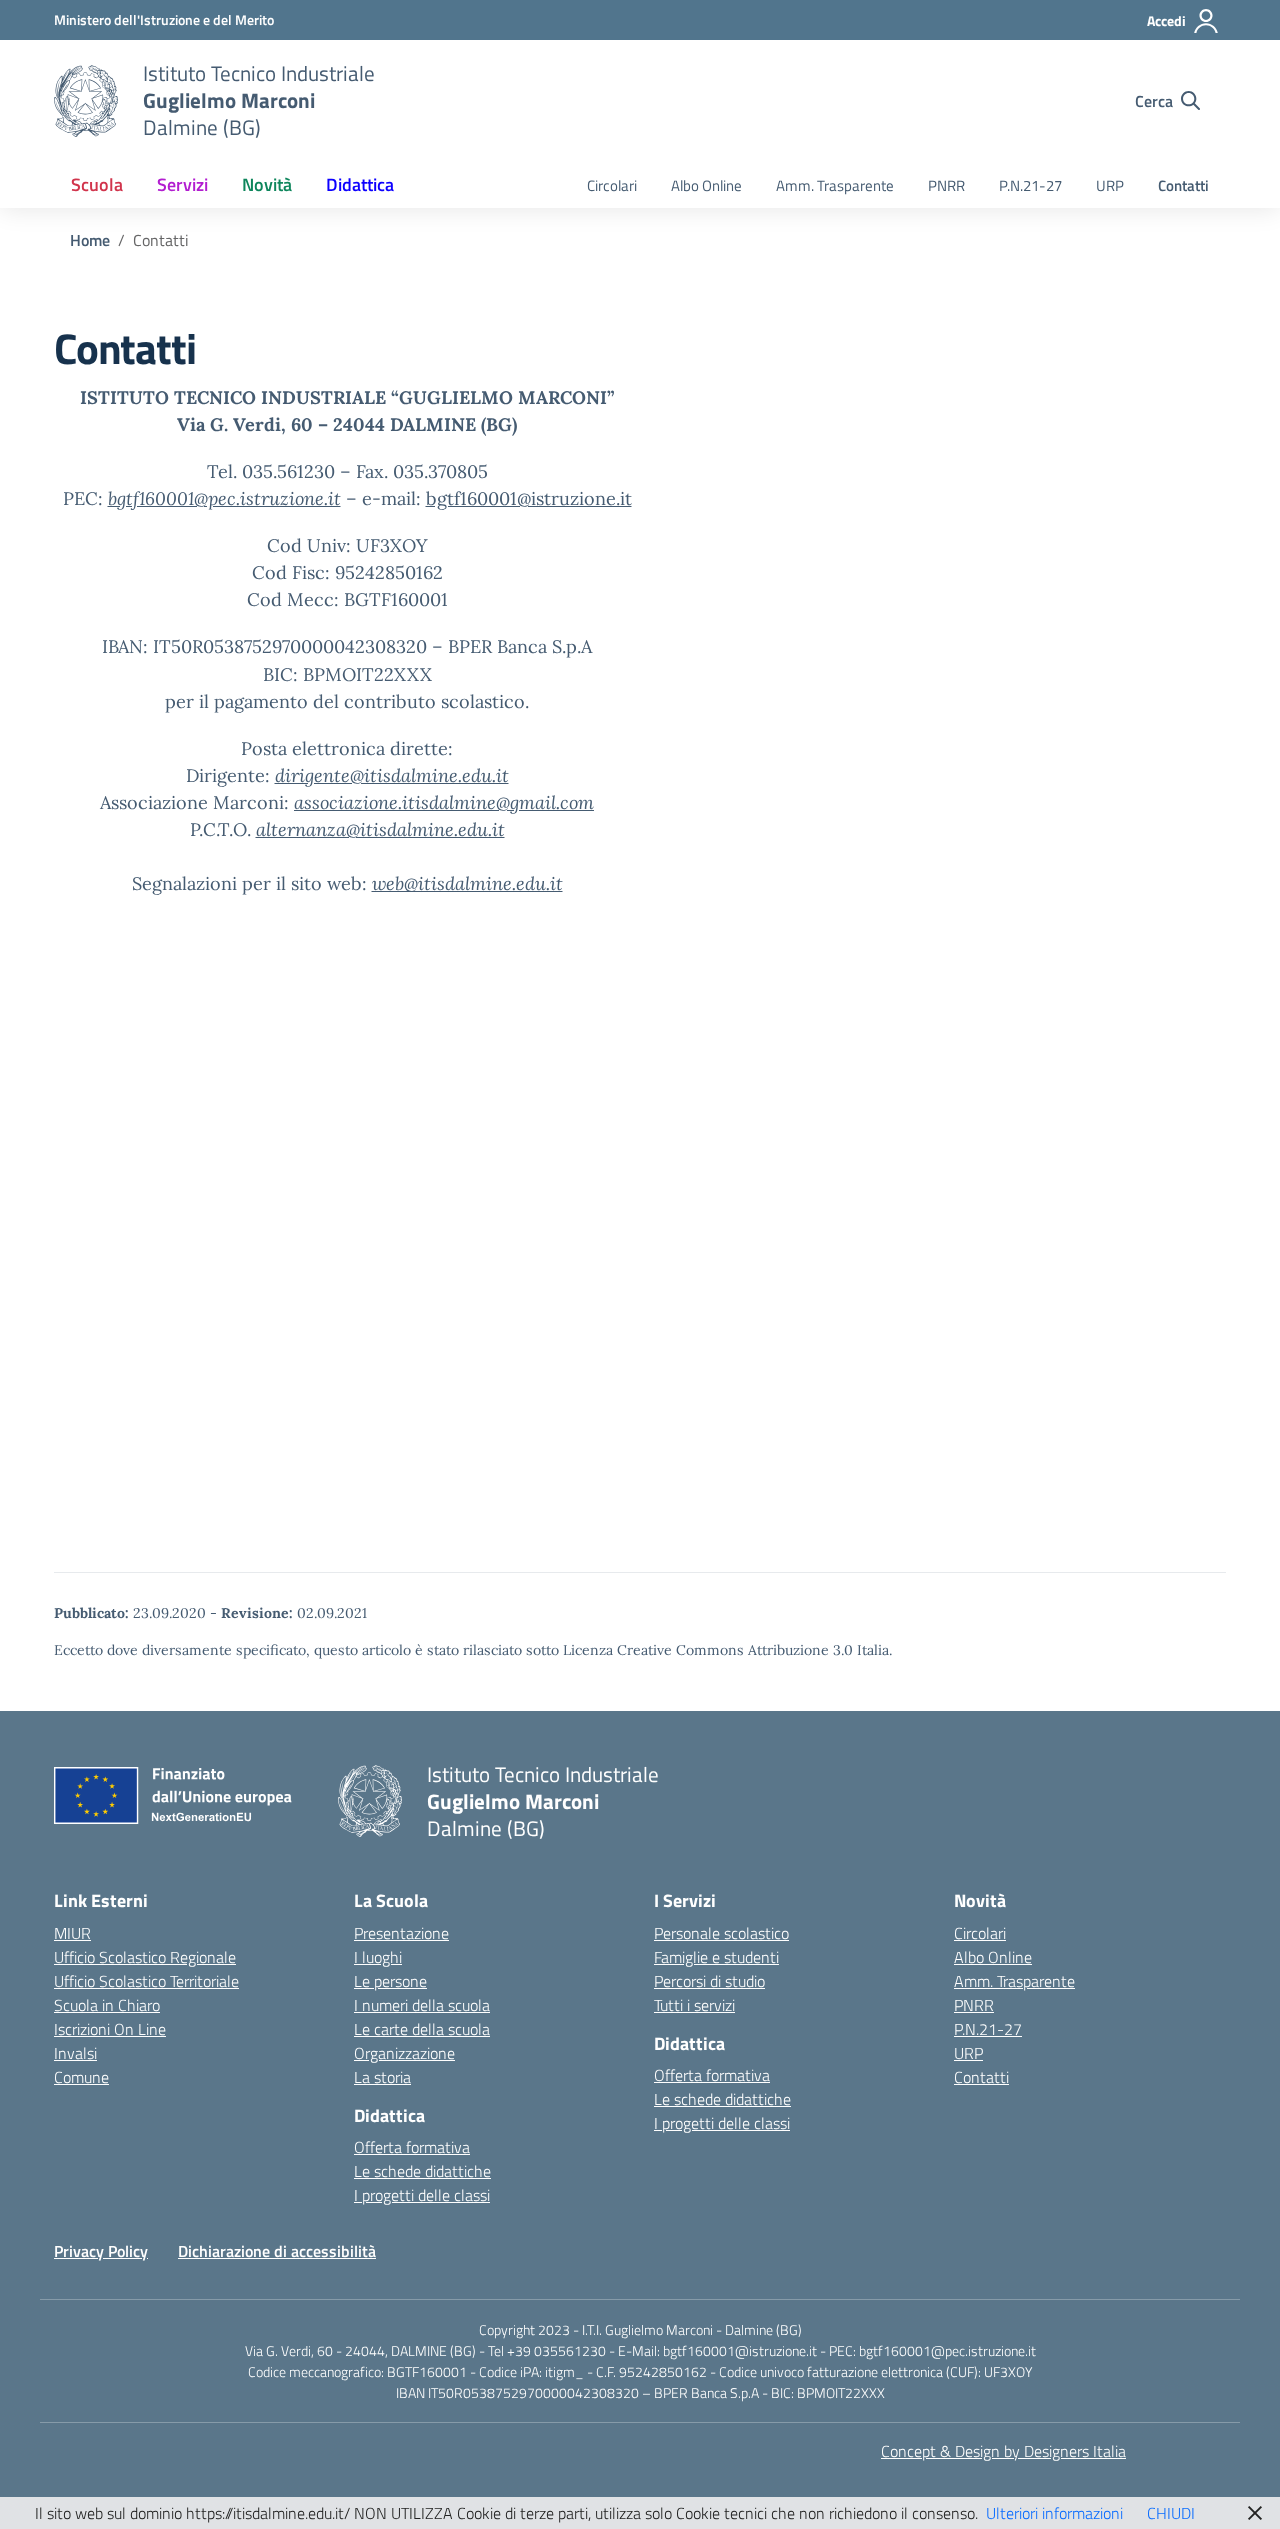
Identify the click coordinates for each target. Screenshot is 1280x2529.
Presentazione (401, 1933)
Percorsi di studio (709, 1981)
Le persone (390, 1981)
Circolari (612, 185)
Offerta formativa (412, 2147)
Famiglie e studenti (716, 1957)
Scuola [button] (97, 184)
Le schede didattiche (422, 2171)
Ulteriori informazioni (1054, 2513)
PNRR (946, 185)
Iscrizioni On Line (110, 2029)
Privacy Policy (101, 2251)
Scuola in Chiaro (107, 2005)
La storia (382, 2077)
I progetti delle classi (422, 2195)
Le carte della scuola (422, 2029)
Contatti (1183, 185)
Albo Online (706, 185)
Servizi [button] (182, 184)
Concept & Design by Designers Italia (1003, 2451)
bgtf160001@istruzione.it (529, 498)
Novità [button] (267, 184)
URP (1110, 185)
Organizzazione (404, 2053)
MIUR (72, 1933)
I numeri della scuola (422, 2005)
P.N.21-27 (1030, 185)
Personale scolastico (721, 1933)
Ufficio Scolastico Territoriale (146, 1981)
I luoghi (378, 1957)
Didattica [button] (360, 184)
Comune (81, 2077)
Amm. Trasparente (835, 185)
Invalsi (75, 2053)
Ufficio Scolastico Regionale (145, 1957)
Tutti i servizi (694, 2005)
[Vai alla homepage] (86, 101)
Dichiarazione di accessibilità (277, 2251)
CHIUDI (1171, 2513)
